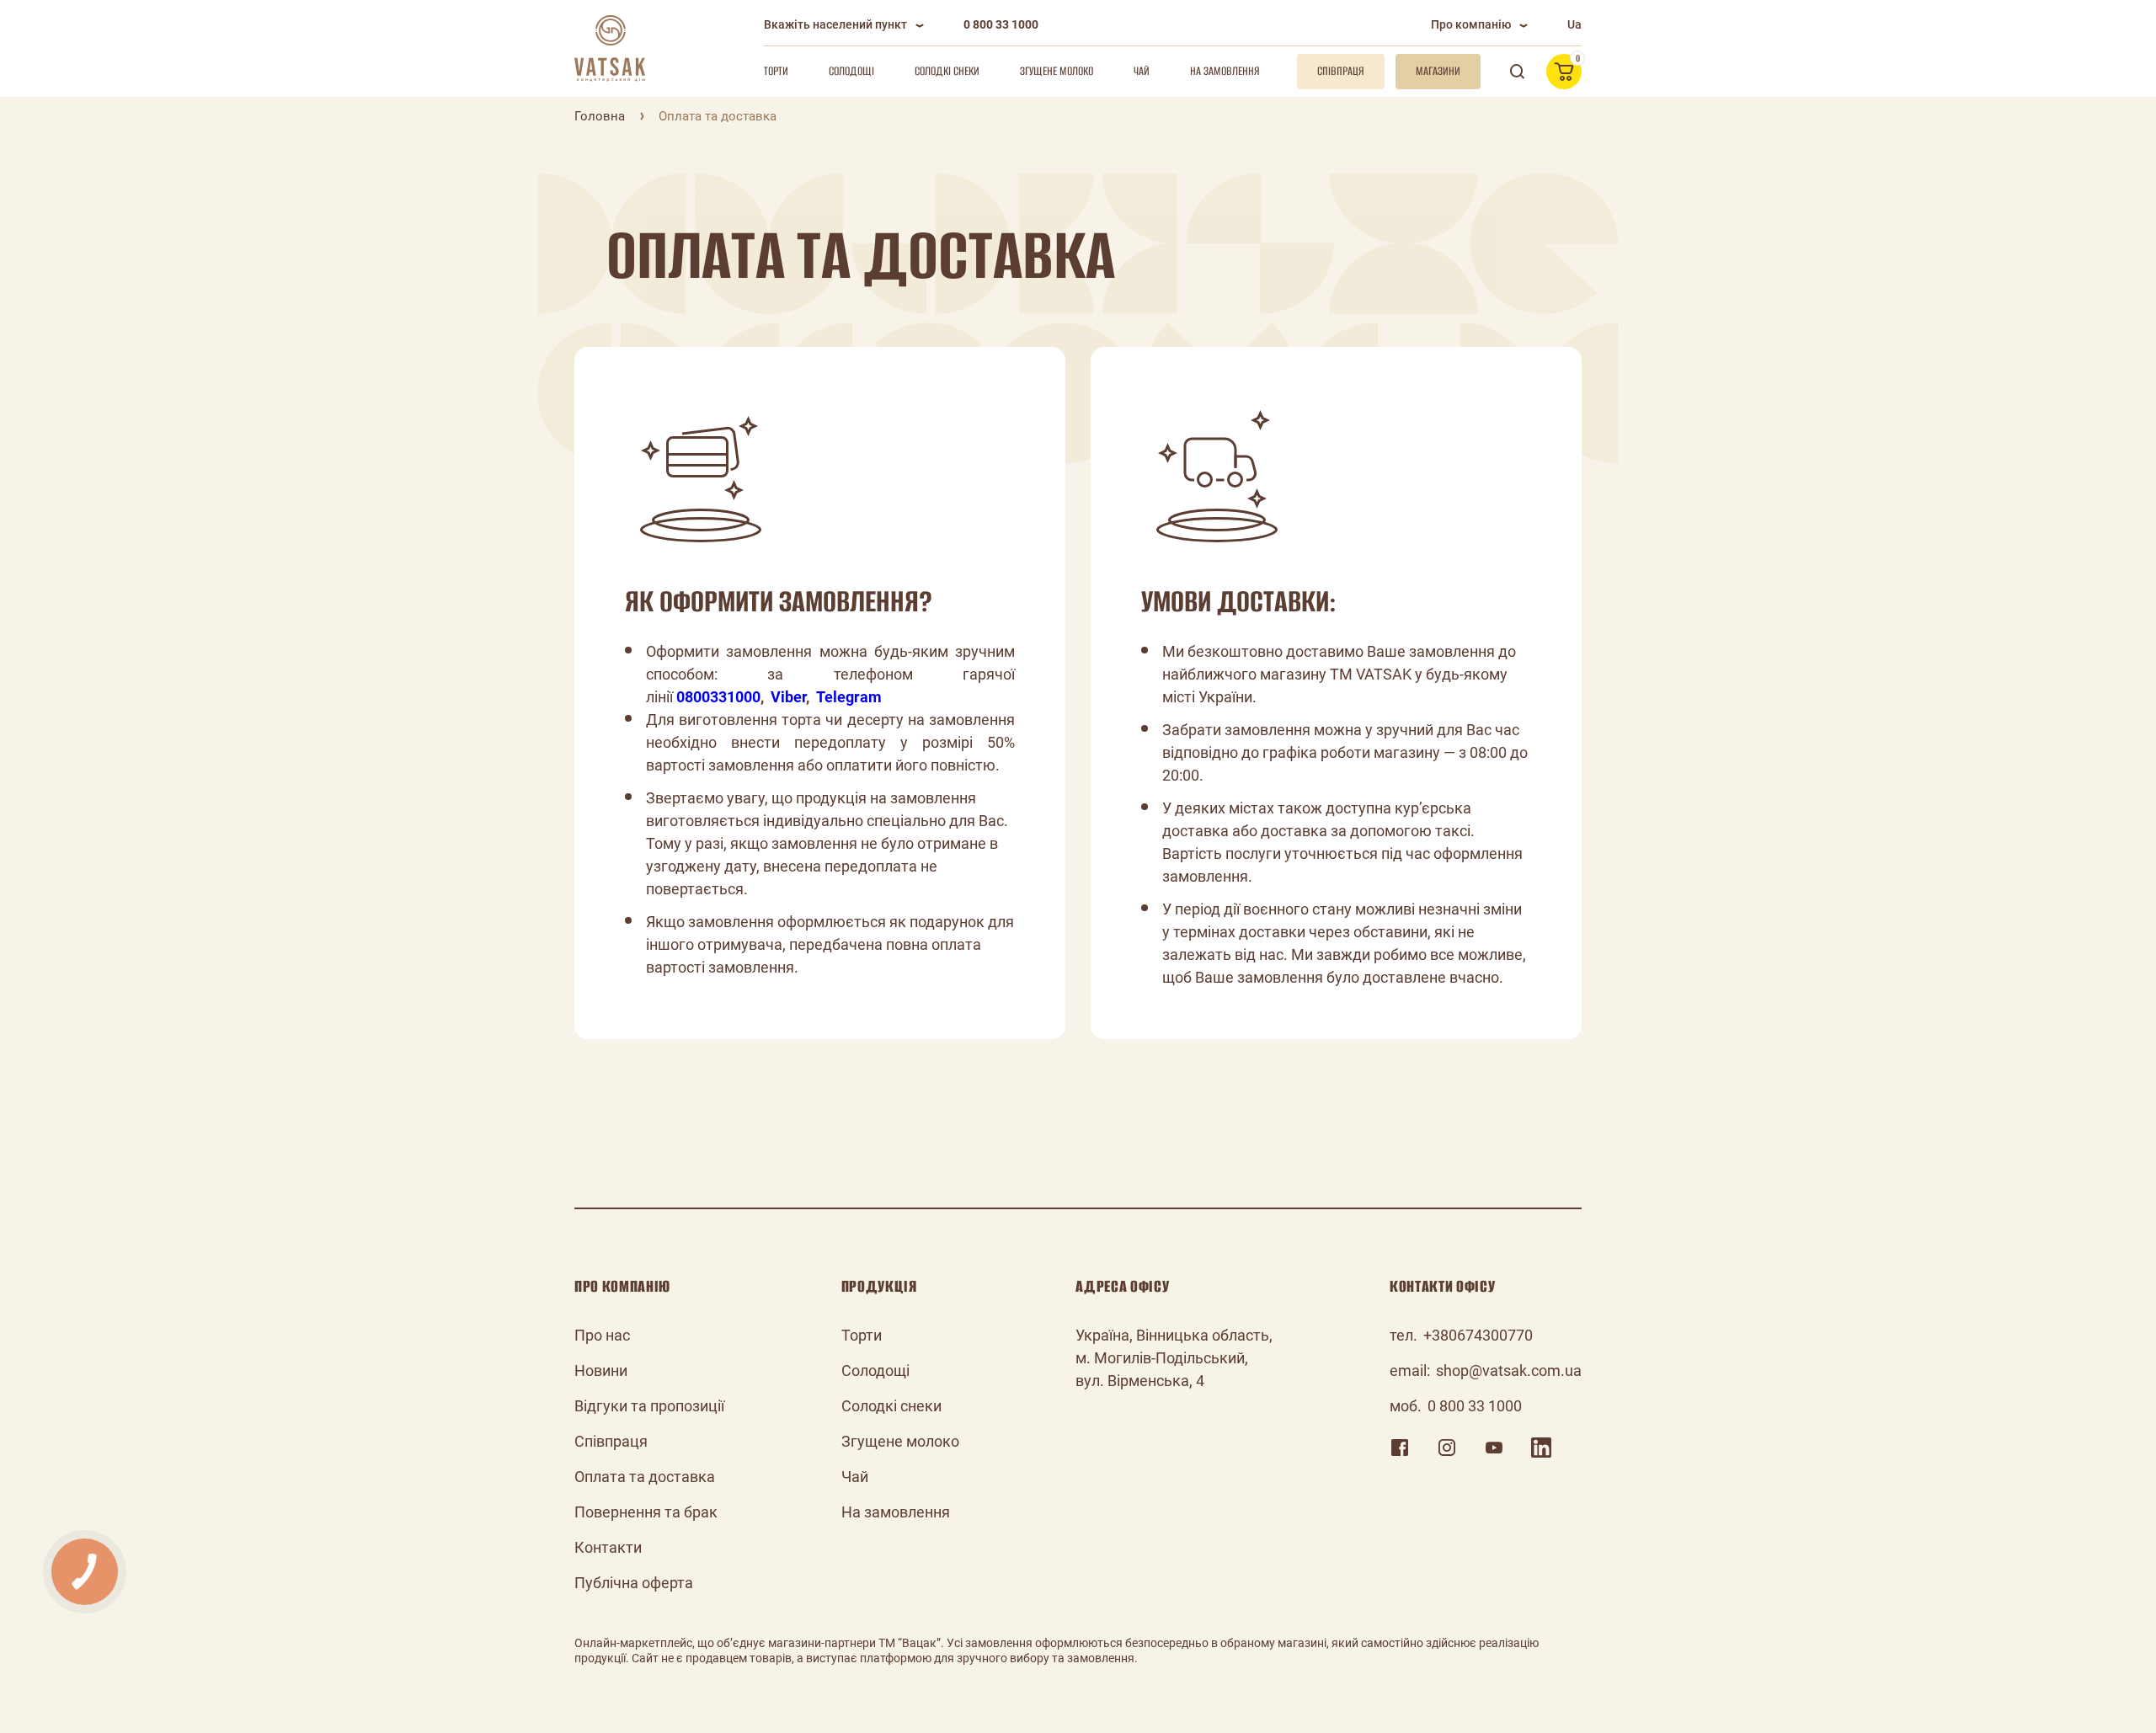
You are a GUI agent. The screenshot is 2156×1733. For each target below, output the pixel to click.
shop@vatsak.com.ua (1509, 1370)
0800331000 (718, 697)
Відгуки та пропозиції (649, 1406)
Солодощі (851, 71)
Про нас (602, 1335)
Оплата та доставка (645, 1477)
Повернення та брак (646, 1512)
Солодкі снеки (947, 71)
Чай (1142, 71)
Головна (600, 116)
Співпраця (611, 1441)
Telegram (849, 697)
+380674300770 (1478, 1335)
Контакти (608, 1547)
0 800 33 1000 (1001, 24)
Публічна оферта (634, 1583)
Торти (776, 71)
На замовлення (1225, 71)
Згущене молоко (1057, 71)
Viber (788, 697)
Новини (601, 1370)
